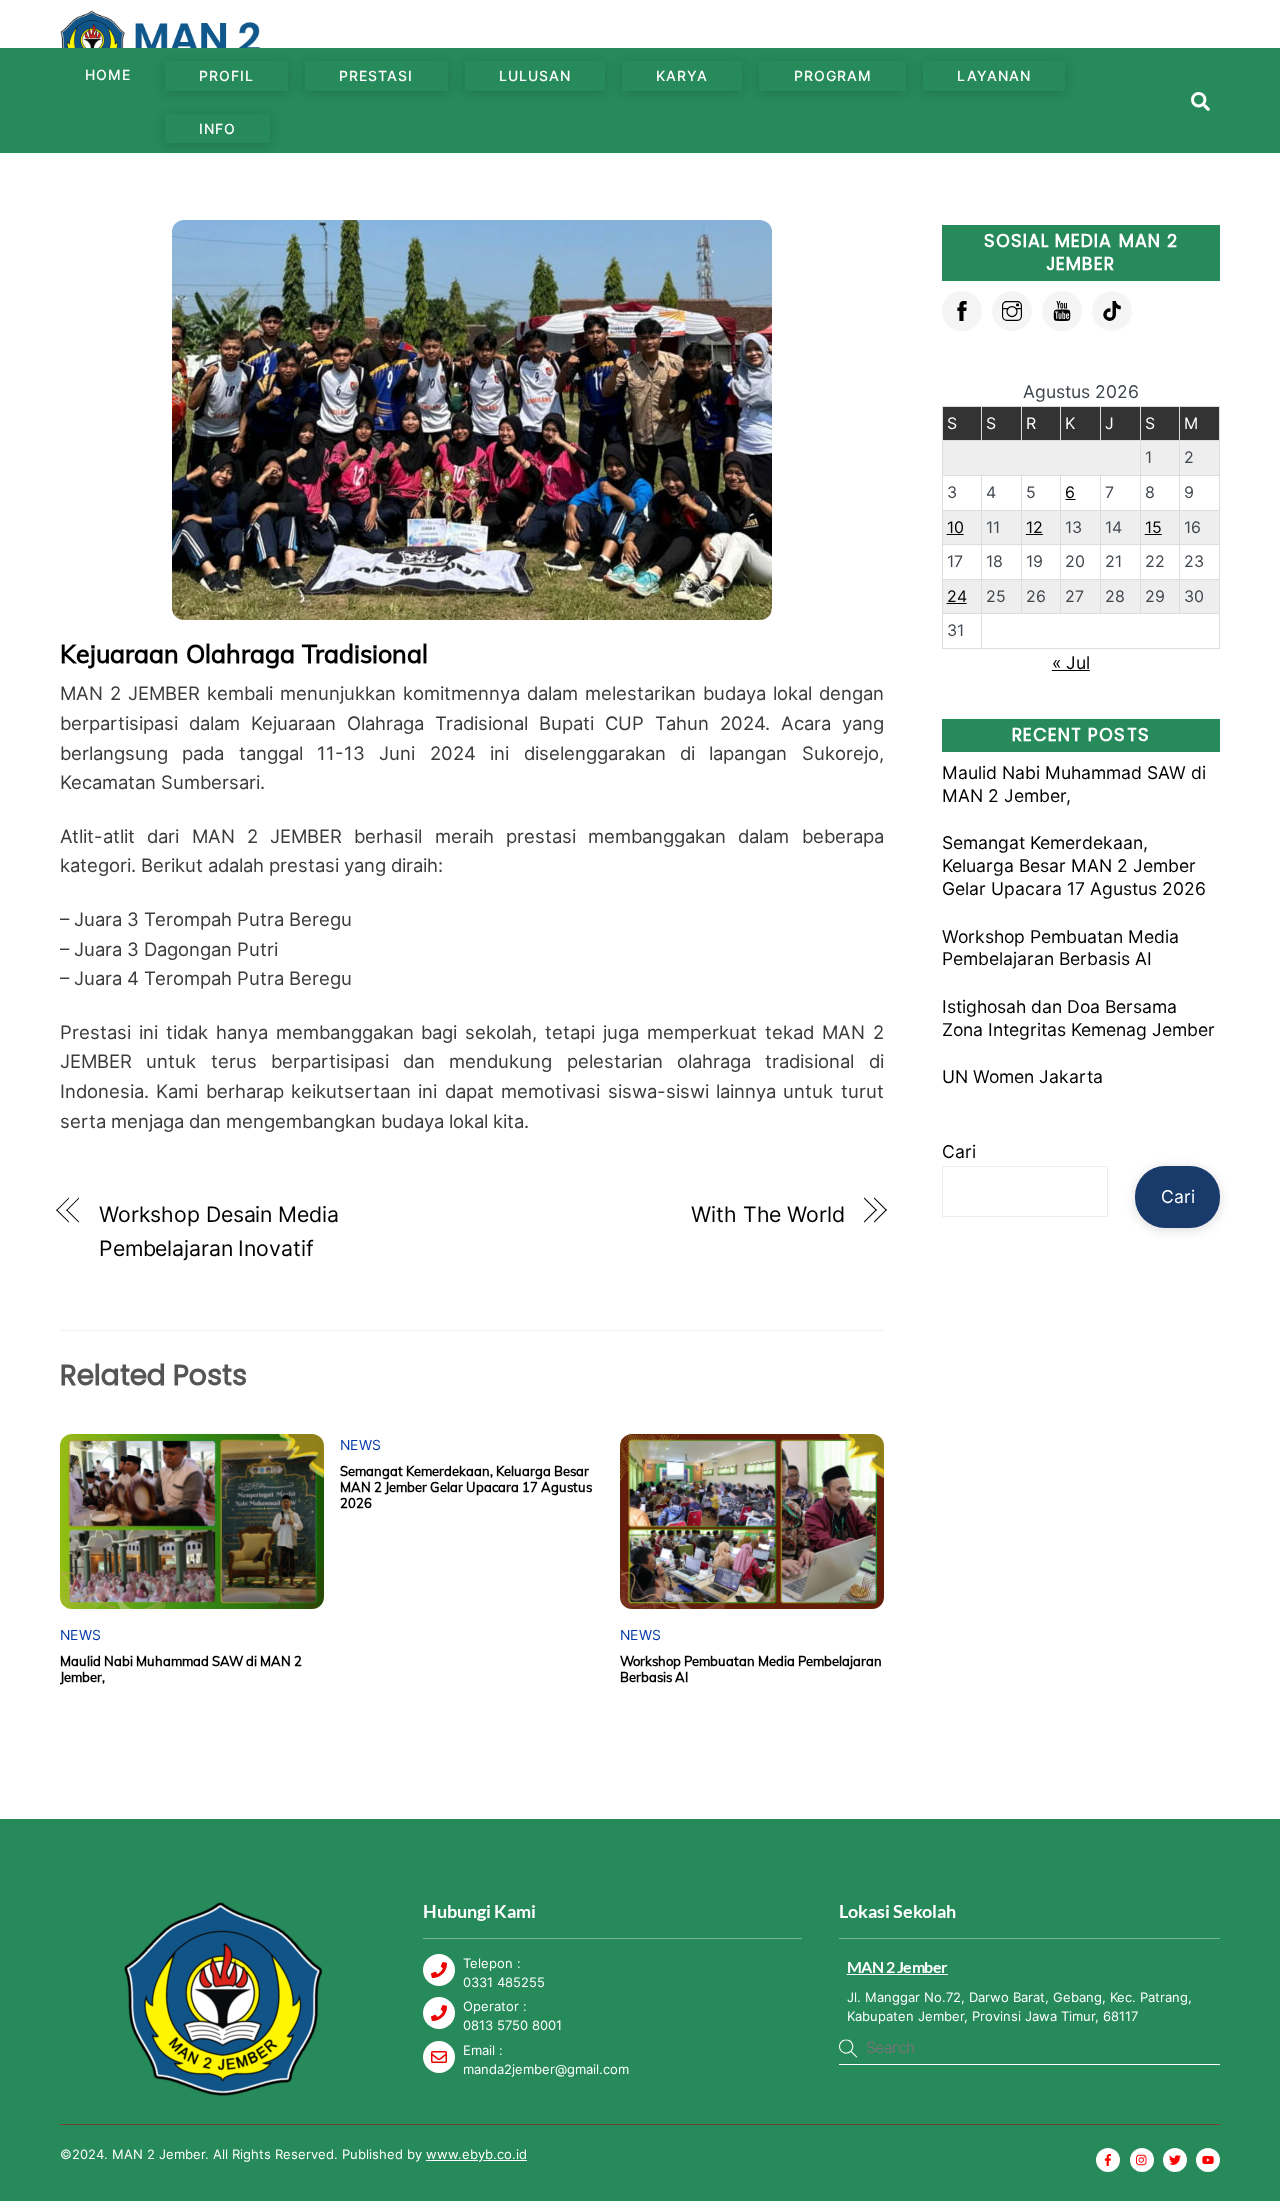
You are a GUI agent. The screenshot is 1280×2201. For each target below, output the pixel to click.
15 (1153, 527)
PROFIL (226, 75)
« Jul (1071, 662)
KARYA (682, 75)
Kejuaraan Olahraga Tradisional (244, 653)
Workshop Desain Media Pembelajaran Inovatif (219, 1231)
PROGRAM (833, 75)
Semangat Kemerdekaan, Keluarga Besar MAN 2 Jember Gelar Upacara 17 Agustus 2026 (466, 1487)
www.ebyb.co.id (476, 2154)
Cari (959, 1151)
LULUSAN (535, 75)
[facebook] (962, 308)
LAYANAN (994, 75)
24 (957, 596)
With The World (768, 1214)
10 (955, 527)
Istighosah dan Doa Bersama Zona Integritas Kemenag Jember (1078, 1018)
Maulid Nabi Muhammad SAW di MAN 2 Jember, (1074, 784)
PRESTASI (376, 75)
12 (1034, 527)
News (80, 1635)
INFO (217, 128)
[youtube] (1062, 308)
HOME (108, 74)
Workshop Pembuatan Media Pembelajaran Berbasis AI (1060, 948)
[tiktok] (1112, 308)
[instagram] (1012, 308)
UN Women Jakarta (1022, 1076)
